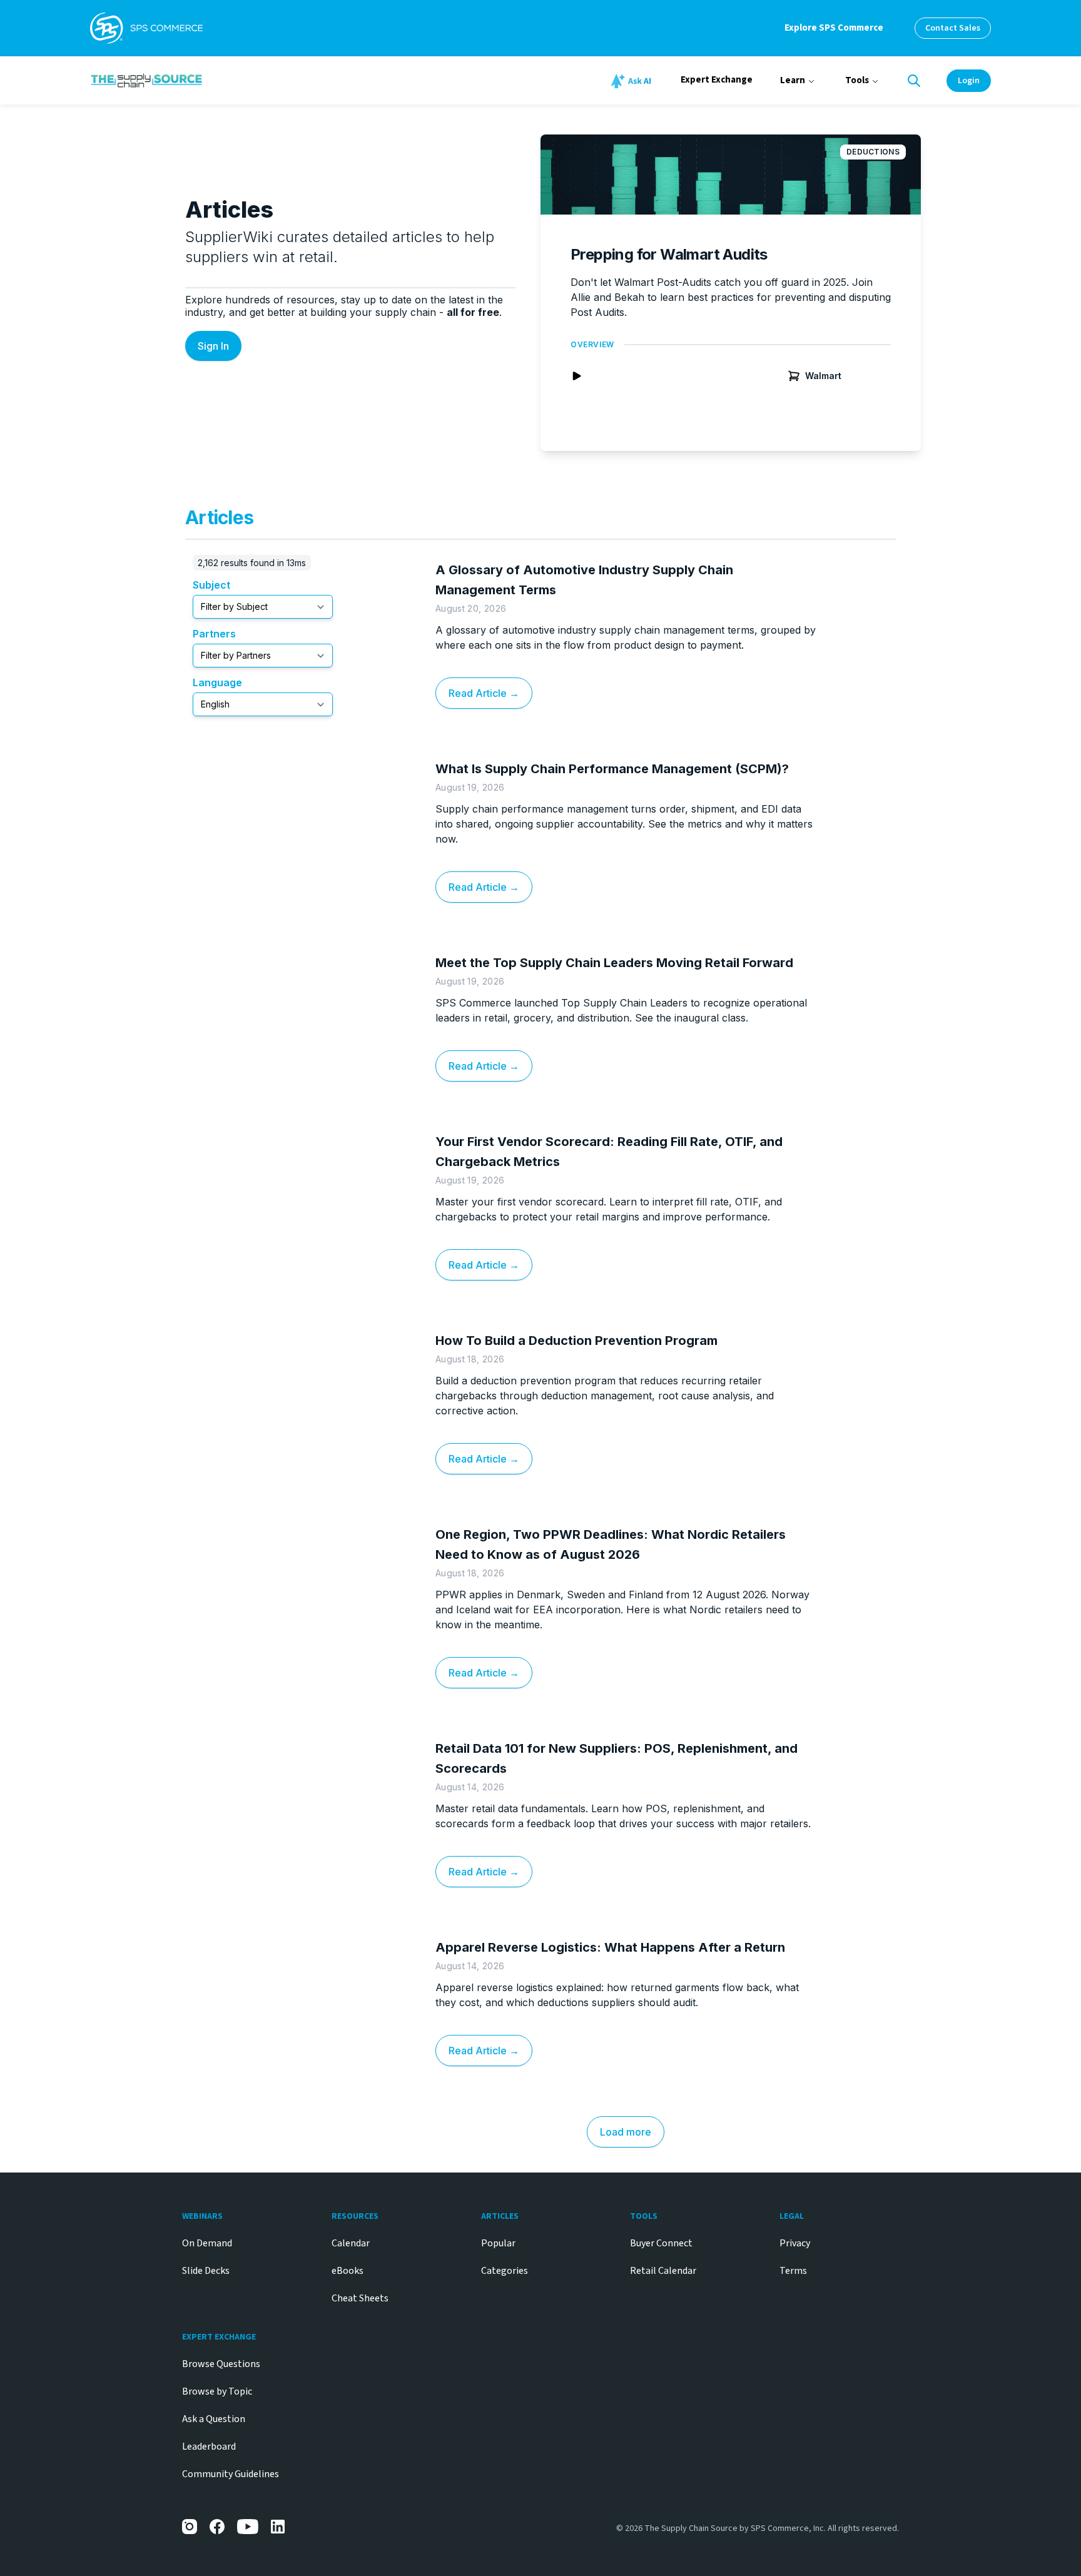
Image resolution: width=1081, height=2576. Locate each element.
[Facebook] (217, 2527)
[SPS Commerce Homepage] (146, 28)
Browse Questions (221, 2364)
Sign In (213, 346)
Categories (505, 2271)
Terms (793, 2271)
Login (969, 81)
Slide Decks (206, 2271)
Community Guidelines (231, 2474)
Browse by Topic (217, 2391)
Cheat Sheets (360, 2298)
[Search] (914, 81)
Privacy (795, 2243)
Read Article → (484, 693)
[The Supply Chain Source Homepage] (240, 80)
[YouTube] (248, 2527)
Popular (498, 2243)
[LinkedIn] (278, 2527)
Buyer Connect (661, 2243)
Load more (626, 2132)
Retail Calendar (663, 2271)
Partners (214, 634)
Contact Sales (953, 28)
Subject (211, 585)
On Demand (207, 2243)
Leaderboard (209, 2447)
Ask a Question (214, 2419)
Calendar (351, 2243)
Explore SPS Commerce (834, 28)
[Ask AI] (633, 81)
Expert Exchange (717, 80)
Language (217, 682)
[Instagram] (190, 2527)
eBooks (348, 2271)
